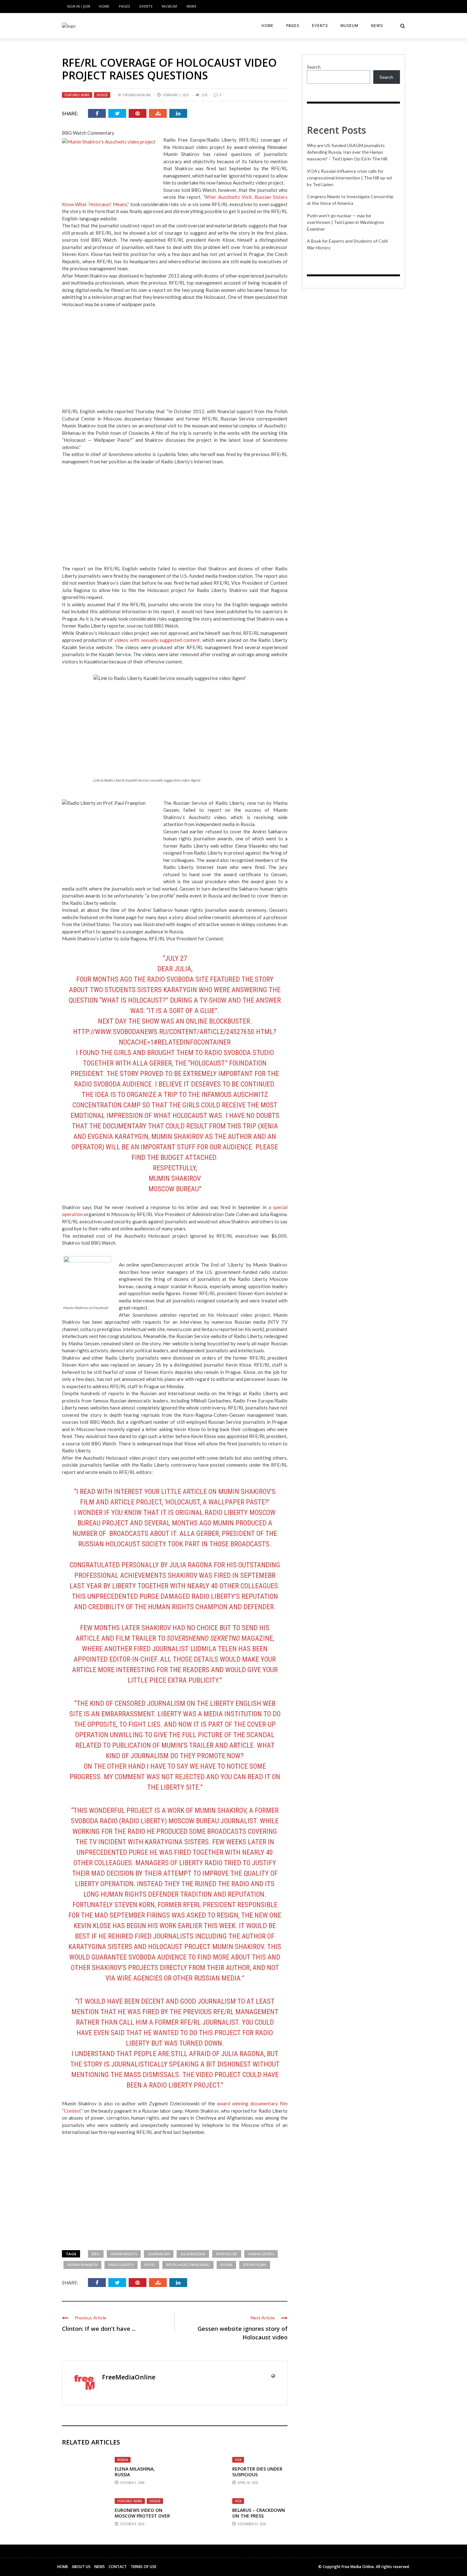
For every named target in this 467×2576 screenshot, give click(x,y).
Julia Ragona (193, 2254)
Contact (118, 2567)
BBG (96, 2254)
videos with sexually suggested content (157, 640)
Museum (169, 6)
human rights (124, 2254)
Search (314, 67)
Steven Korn (255, 2265)
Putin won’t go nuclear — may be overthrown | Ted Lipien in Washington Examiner (345, 222)
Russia (226, 2265)
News (191, 6)
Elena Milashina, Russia (135, 2472)
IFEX (238, 2460)
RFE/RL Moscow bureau (188, 2265)
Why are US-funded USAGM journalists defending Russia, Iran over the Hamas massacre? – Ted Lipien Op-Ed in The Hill (347, 152)
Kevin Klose (227, 2254)
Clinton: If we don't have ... (99, 2329)
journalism (159, 2254)
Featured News (77, 95)
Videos (102, 95)
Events (146, 6)
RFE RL (150, 2265)
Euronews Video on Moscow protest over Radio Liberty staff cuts (142, 2519)
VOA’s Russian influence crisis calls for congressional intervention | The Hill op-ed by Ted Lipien (349, 178)
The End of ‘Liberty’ (223, 1265)
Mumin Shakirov (82, 2265)
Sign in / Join (79, 6)
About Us (81, 2567)
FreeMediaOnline (137, 95)
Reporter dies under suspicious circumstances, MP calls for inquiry (257, 2478)
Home (104, 6)
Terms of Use (143, 2567)
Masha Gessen (261, 2254)
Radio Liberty (121, 2265)
